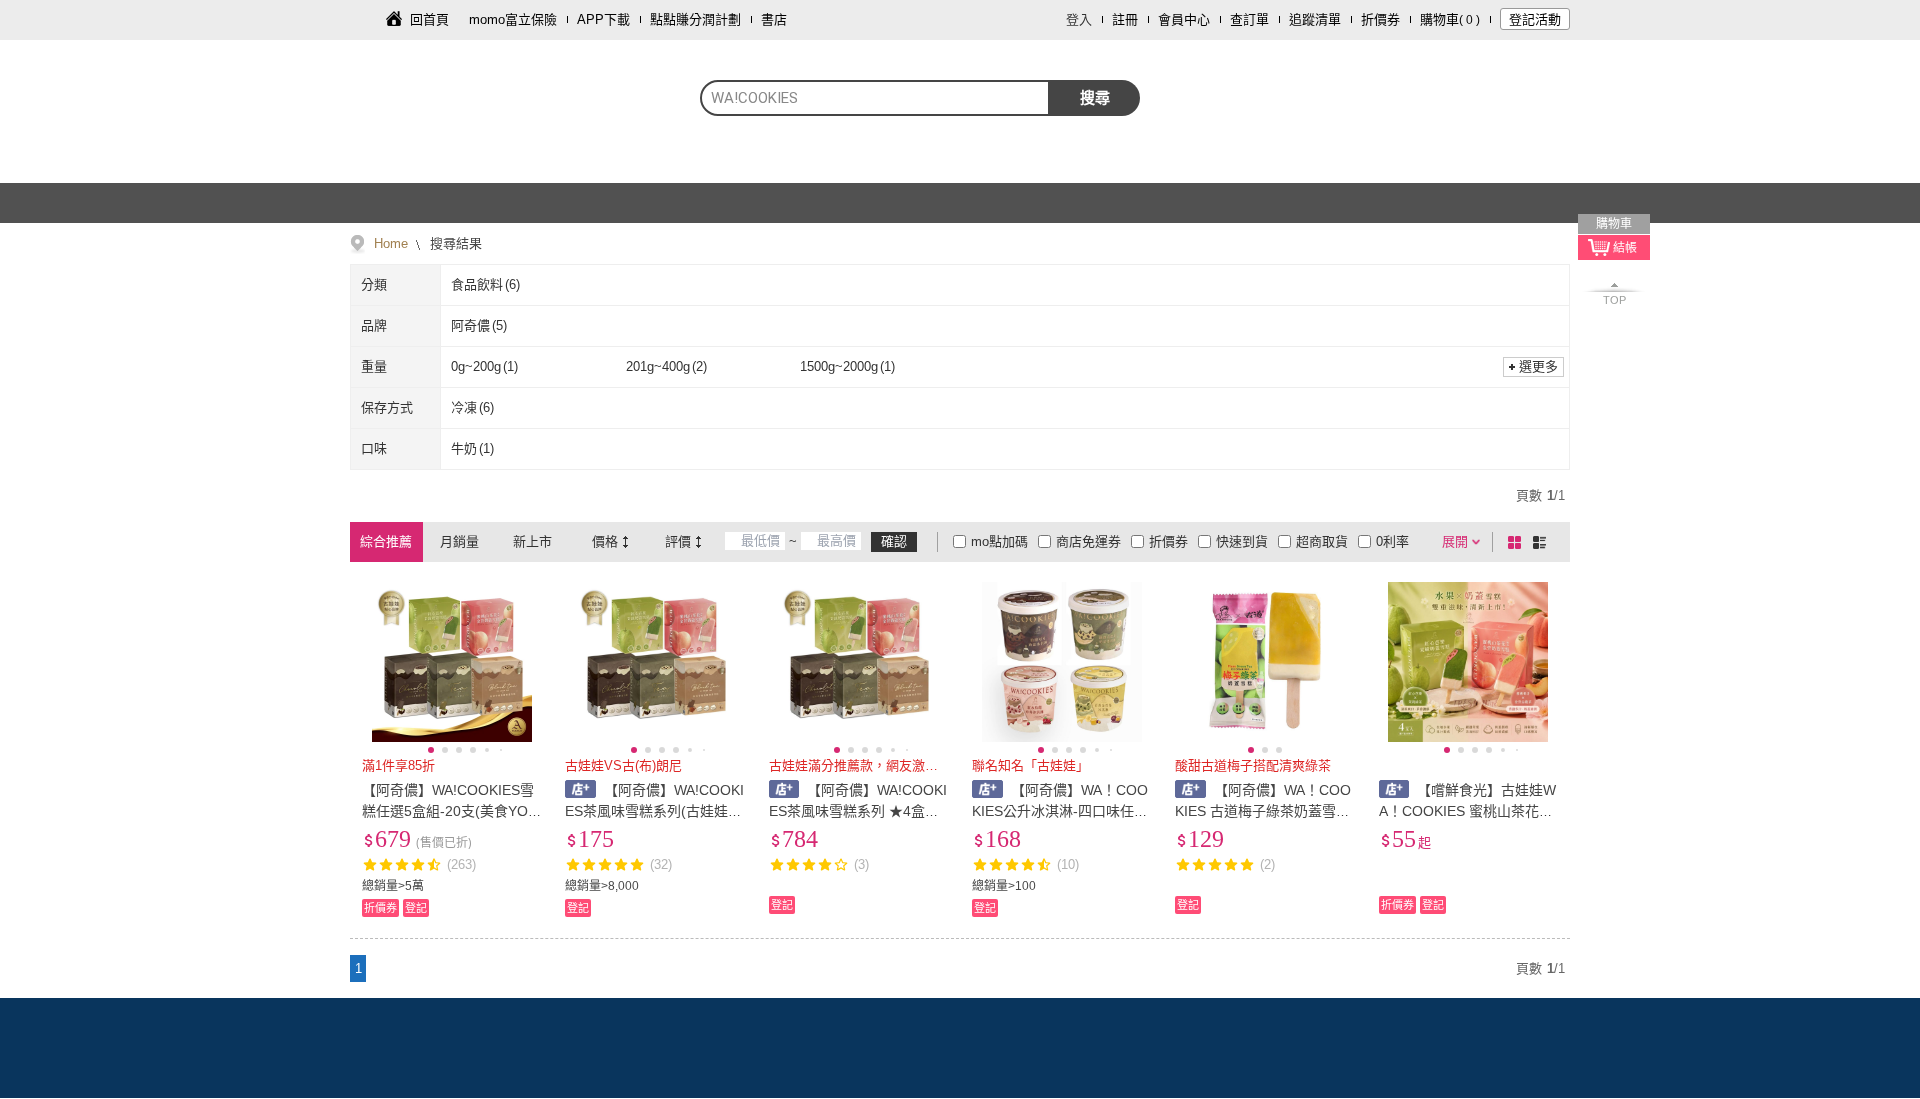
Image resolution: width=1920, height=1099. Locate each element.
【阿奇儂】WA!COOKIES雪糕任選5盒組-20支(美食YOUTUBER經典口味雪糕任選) (450, 811)
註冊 (1125, 19)
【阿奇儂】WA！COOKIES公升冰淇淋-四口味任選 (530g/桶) (1060, 811)
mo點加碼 (999, 541)
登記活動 (1535, 19)
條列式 (1543, 542)
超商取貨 (1322, 541)
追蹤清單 (1315, 19)
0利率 (1392, 541)
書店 (774, 19)
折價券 (1380, 19)
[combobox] (875, 98)
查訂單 (1249, 19)
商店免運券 (1088, 541)
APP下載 (603, 19)
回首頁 (429, 19)
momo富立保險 (513, 19)
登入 (1079, 19)
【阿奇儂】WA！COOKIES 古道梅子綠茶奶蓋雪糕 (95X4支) (1263, 811)
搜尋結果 (454, 243)
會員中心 (1184, 19)
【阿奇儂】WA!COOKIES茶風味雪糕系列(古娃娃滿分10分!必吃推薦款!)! (654, 811)
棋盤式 (1518, 542)
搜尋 (1095, 97)
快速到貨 (1242, 541)
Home (391, 243)
